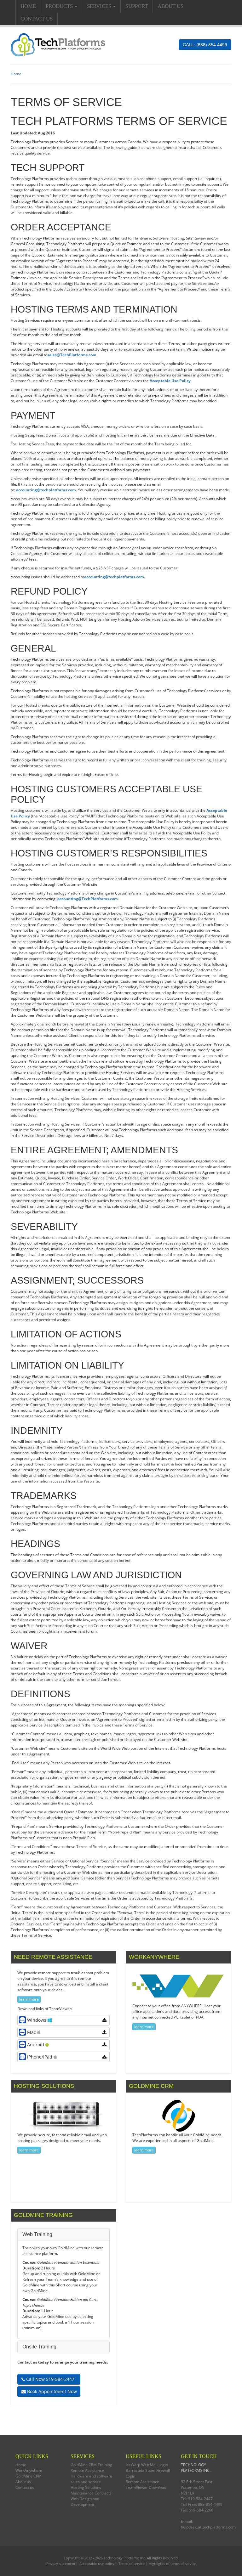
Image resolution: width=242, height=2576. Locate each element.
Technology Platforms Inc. (125, 2558)
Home (28, 6)
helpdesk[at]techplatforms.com (208, 2527)
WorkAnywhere (29, 2470)
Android (36, 2045)
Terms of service (132, 2564)
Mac (32, 2032)
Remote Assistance (87, 2470)
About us (170, 6)
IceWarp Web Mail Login (147, 2465)
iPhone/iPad (40, 2057)
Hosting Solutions (86, 2487)
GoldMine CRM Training (91, 2465)
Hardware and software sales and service (91, 2479)
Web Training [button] (37, 2234)
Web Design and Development (85, 2502)
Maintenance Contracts (91, 2493)
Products (60, 6)
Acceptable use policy (97, 2564)
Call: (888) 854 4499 (205, 45)
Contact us (37, 19)
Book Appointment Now (51, 2391)
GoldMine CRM (29, 2476)
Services (100, 6)
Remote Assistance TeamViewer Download (146, 2485)
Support (137, 6)
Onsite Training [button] (39, 2347)
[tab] (63, 2234)
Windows (37, 2020)
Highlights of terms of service (172, 2564)
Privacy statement (61, 2564)
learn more (29, 1999)
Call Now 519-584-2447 (50, 2379)
